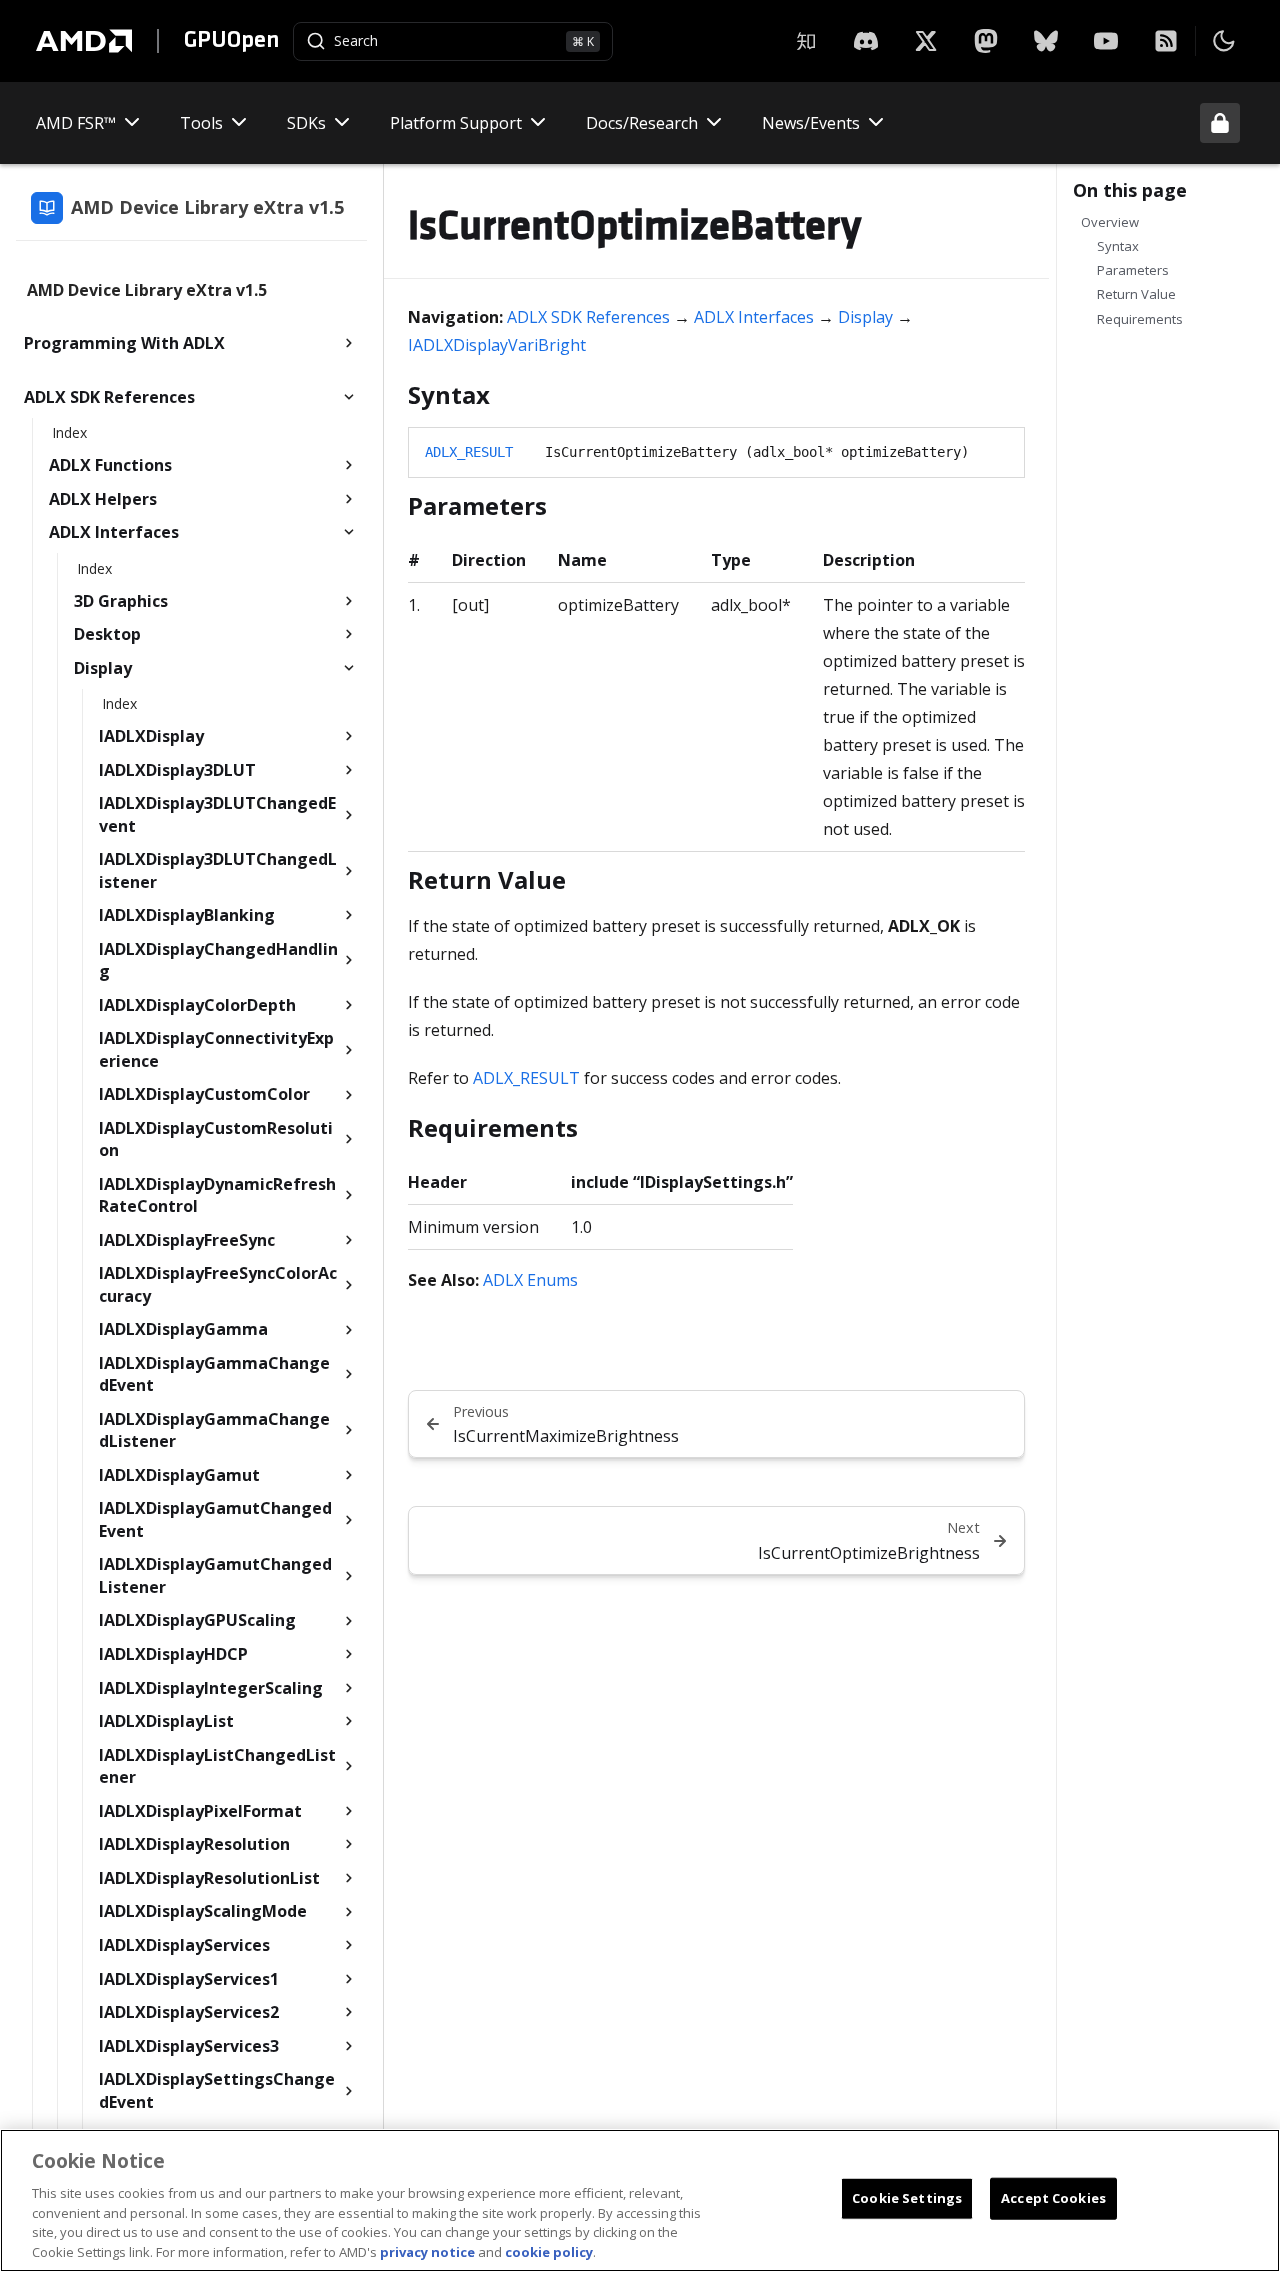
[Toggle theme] (1224, 41)
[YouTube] (1106, 41)
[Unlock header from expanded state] (1220, 123)
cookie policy (549, 2251)
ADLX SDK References (588, 317)
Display (865, 317)
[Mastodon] (986, 41)
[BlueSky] (1046, 41)
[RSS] (1166, 41)
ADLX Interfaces (754, 317)
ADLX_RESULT (469, 452)
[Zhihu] (806, 41)
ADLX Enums (530, 1280)
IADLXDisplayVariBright (497, 345)
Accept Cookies (1053, 2198)
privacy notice (427, 2251)
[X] (866, 41)
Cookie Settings (907, 2198)
